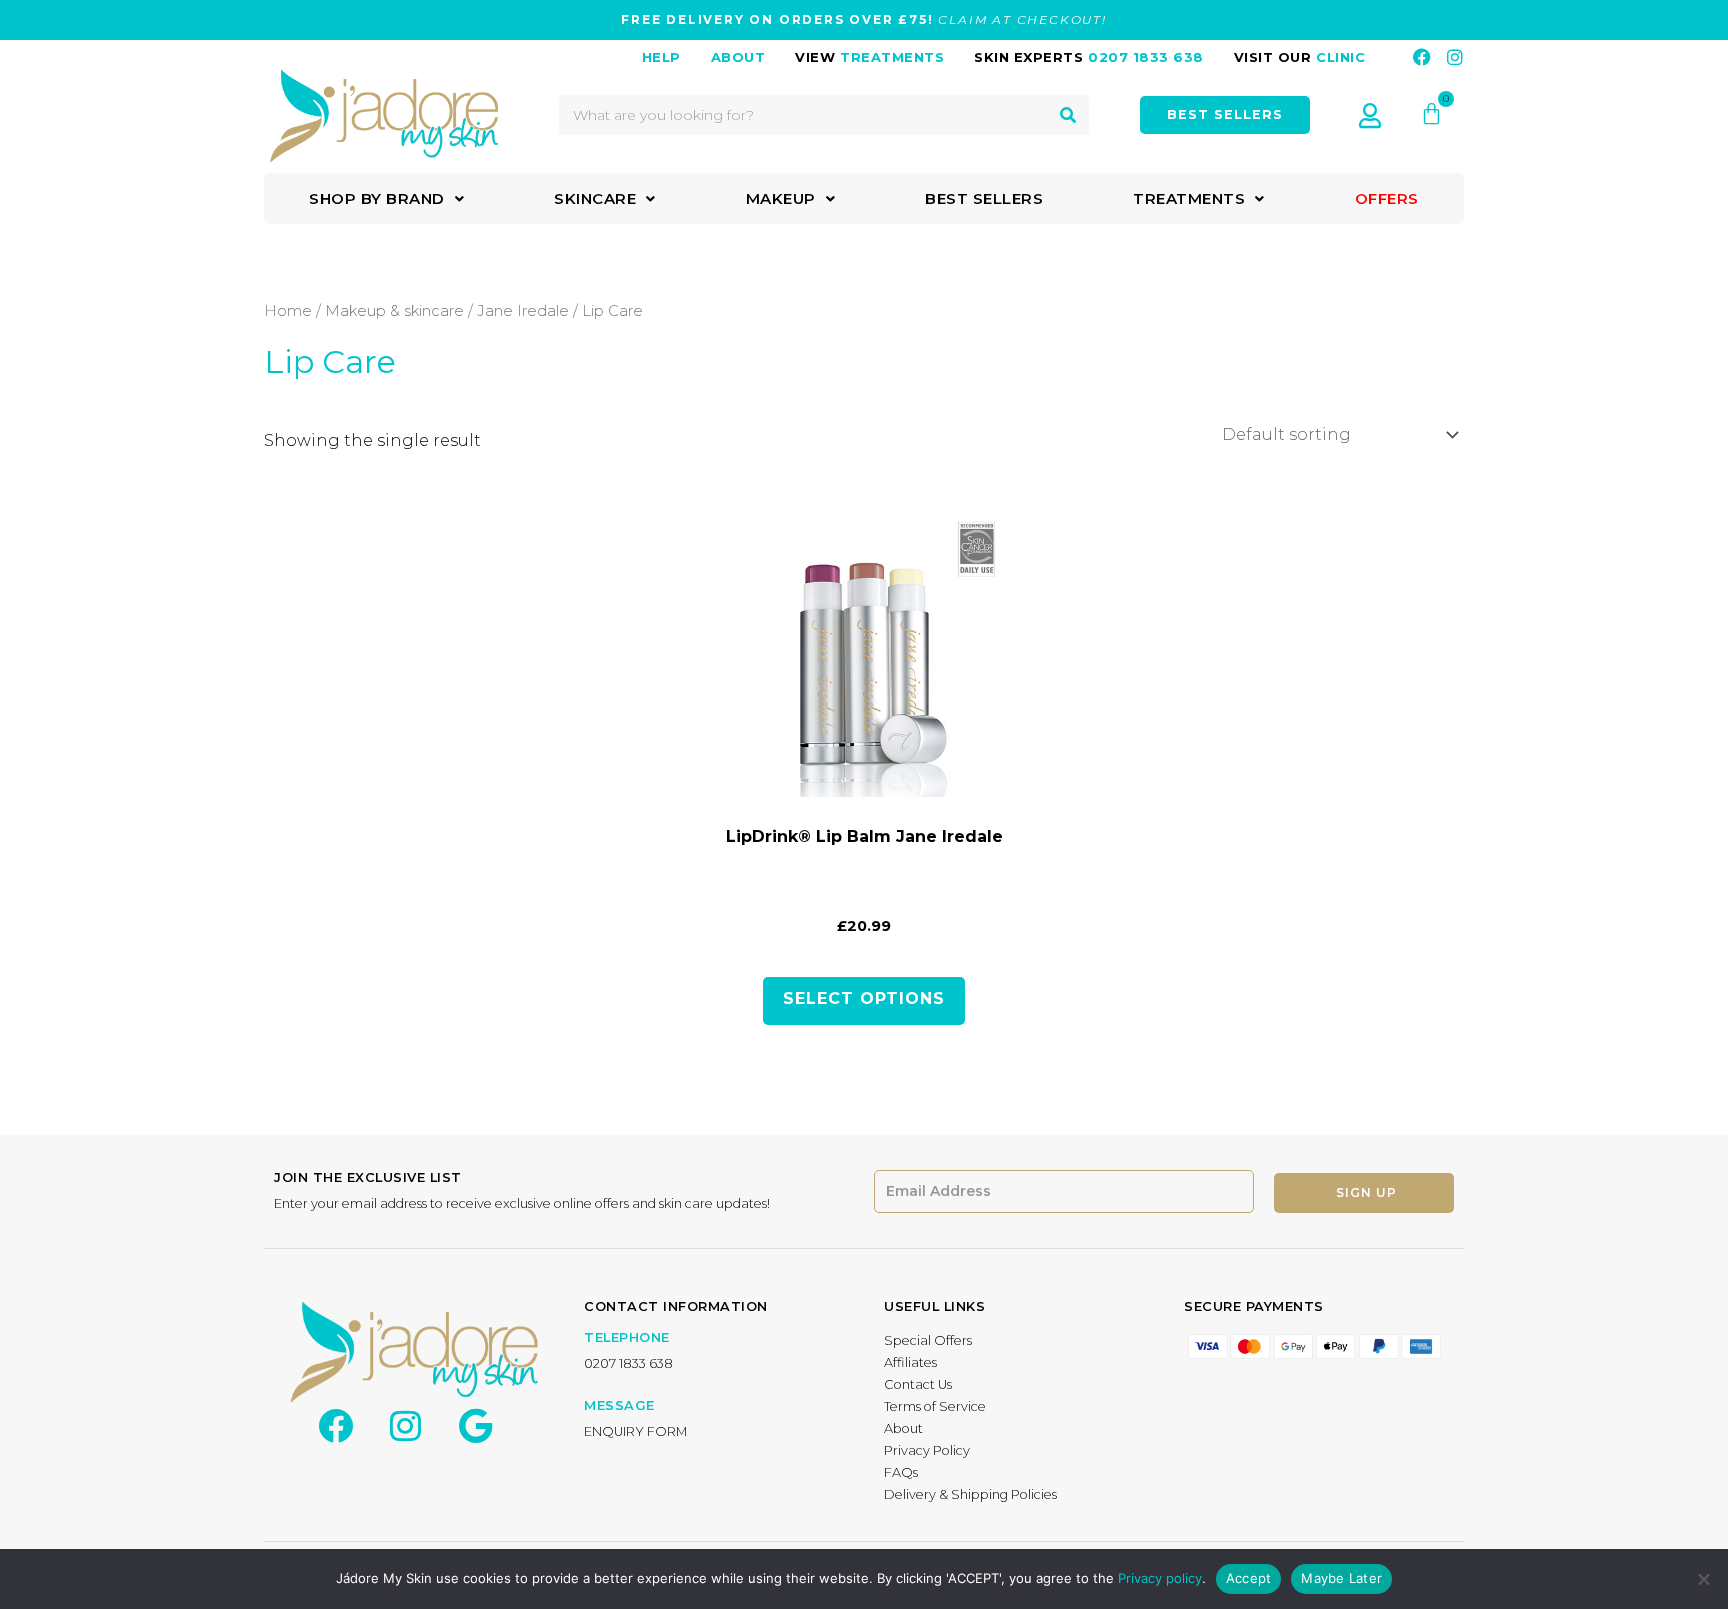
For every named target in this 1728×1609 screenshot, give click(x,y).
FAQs (901, 1472)
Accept (1249, 1578)
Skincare (595, 198)
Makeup (781, 198)
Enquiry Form (635, 1431)
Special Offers (928, 1340)
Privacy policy (1160, 1578)
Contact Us (918, 1384)
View (869, 57)
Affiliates (910, 1362)
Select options (864, 998)
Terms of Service (935, 1406)
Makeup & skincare (394, 311)
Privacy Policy (927, 1450)
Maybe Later (1341, 1578)
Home (288, 311)
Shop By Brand (377, 198)
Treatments (1189, 198)
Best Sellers (984, 198)
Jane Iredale (523, 311)
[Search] (1068, 115)
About (903, 1428)
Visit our (1300, 57)
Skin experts (1089, 57)
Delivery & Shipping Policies (970, 1494)
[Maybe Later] (1703, 1579)
